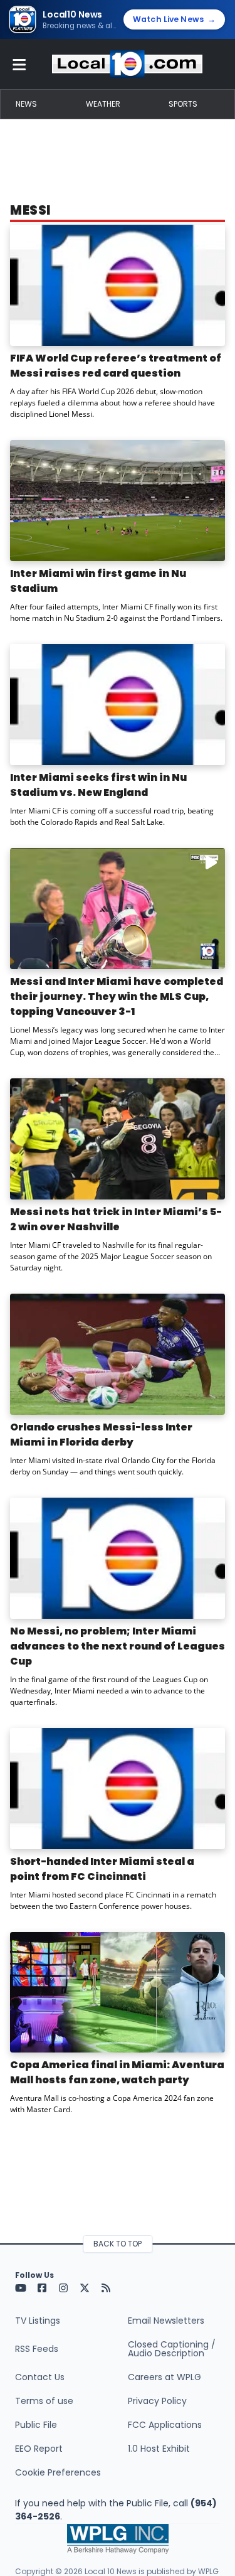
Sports (183, 104)
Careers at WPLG (164, 2377)
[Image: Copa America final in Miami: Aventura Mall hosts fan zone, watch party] (118, 1993)
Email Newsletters (166, 2321)
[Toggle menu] (19, 64)
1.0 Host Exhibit (159, 2449)
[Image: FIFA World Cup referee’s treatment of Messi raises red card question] (118, 285)
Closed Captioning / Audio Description (172, 2349)
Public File (36, 2425)
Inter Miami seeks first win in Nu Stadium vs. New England (98, 785)
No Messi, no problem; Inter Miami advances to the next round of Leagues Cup (118, 1646)
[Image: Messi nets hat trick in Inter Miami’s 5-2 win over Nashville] (118, 1139)
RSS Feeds (37, 2349)
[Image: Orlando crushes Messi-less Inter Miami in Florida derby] (118, 1354)
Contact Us (40, 2377)
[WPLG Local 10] (127, 64)
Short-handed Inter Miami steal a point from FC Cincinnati (102, 1869)
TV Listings (38, 2321)
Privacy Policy (157, 2401)
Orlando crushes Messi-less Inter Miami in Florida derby (101, 1435)
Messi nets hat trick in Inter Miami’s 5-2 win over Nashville (116, 1219)
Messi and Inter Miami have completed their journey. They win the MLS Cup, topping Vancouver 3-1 (117, 996)
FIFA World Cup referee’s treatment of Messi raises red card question (116, 366)
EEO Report (39, 2449)
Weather (103, 104)
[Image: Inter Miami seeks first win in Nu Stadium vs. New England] (118, 705)
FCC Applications (165, 2425)
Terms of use (44, 2401)
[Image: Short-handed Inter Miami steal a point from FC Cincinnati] (118, 1789)
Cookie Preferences (58, 2472)
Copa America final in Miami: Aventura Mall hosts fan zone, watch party (117, 2072)
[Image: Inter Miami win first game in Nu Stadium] (118, 501)
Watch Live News (174, 19)
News (26, 104)
